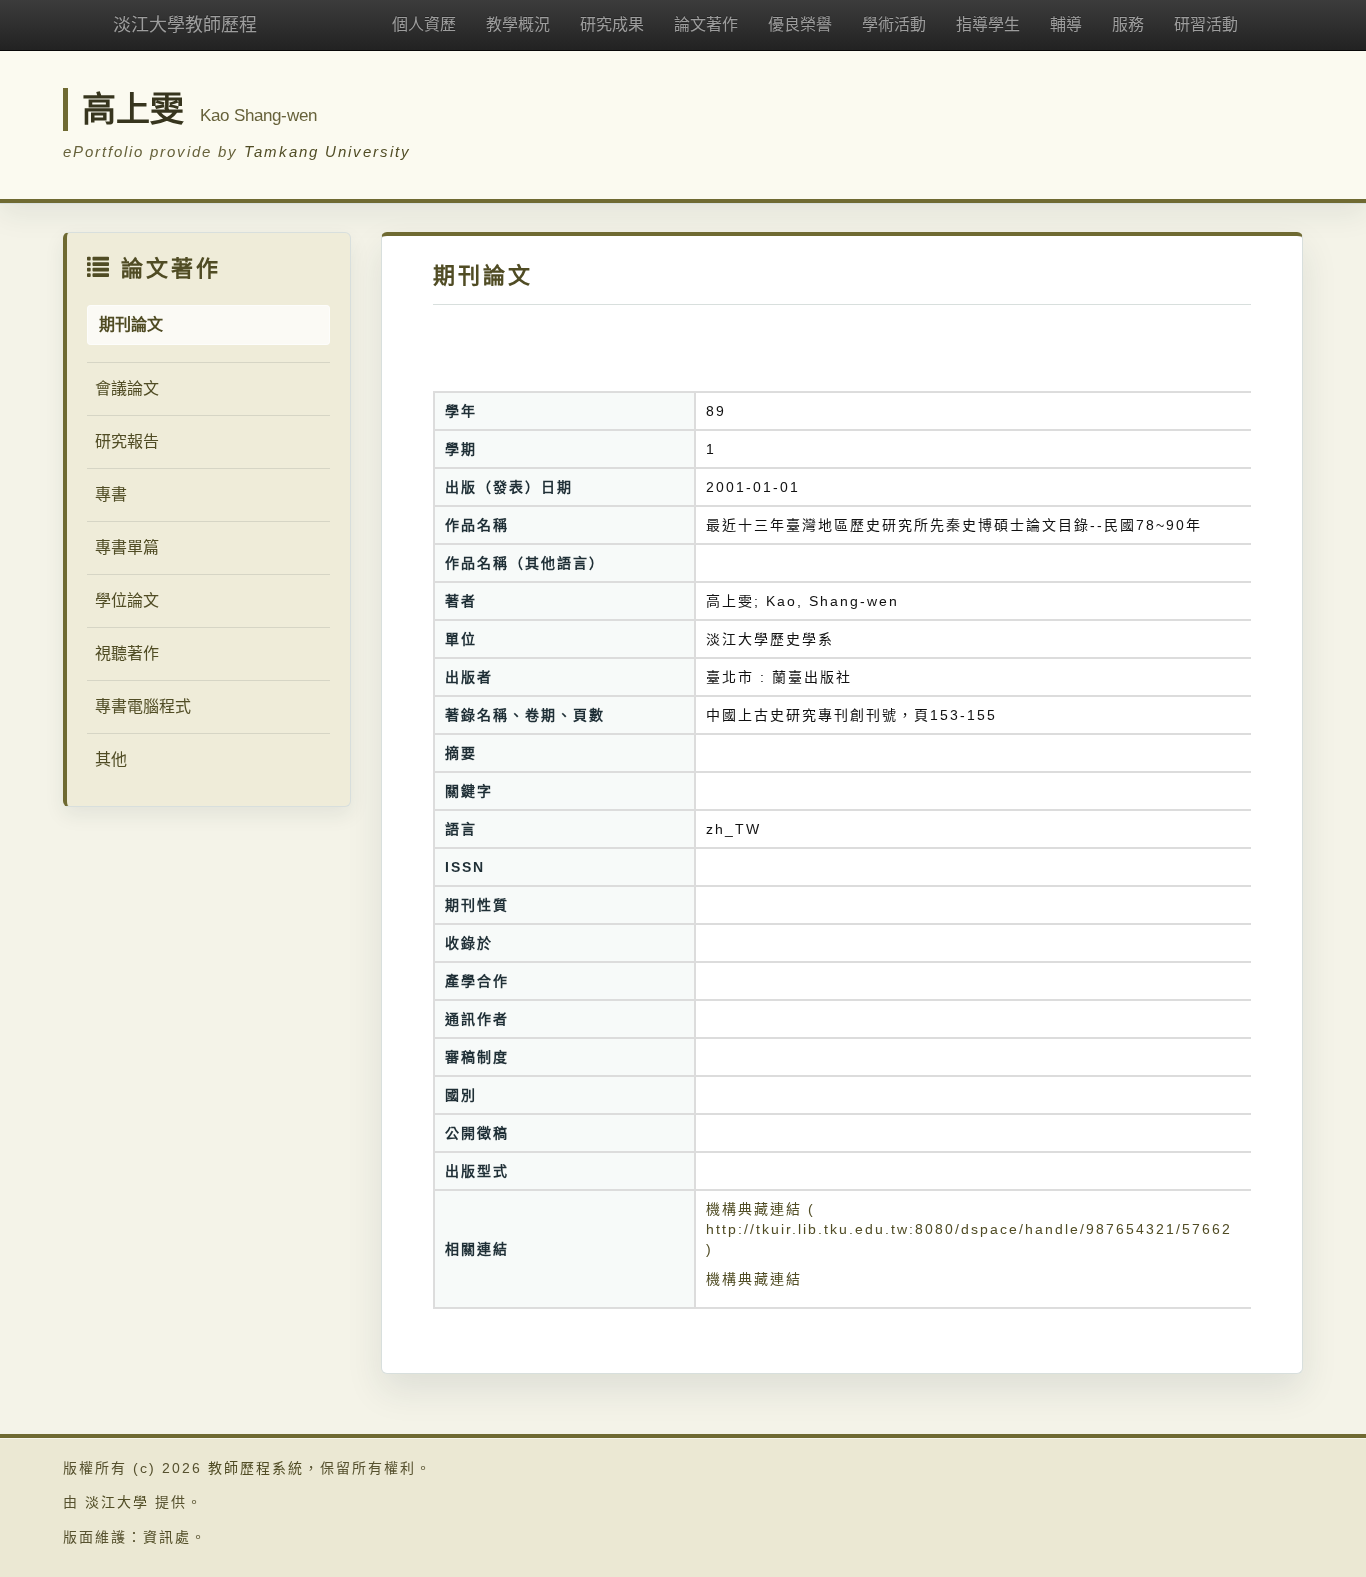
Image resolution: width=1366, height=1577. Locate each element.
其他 (111, 759)
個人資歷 (424, 24)
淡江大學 (117, 1502)
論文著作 (706, 24)
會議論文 (127, 388)
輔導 (1066, 24)
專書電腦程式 (143, 706)
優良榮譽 (800, 24)
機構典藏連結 (754, 1279)
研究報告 (127, 441)
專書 (111, 494)
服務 (1128, 24)
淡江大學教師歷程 (185, 25)
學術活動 (894, 24)
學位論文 (127, 600)
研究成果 (612, 24)
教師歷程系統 (256, 1468)
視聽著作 (127, 653)
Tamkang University (327, 151)
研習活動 (1206, 24)
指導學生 (988, 24)
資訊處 (167, 1537)
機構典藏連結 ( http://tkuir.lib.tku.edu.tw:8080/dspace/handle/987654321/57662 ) (969, 1229)
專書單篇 (127, 547)
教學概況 (518, 24)
